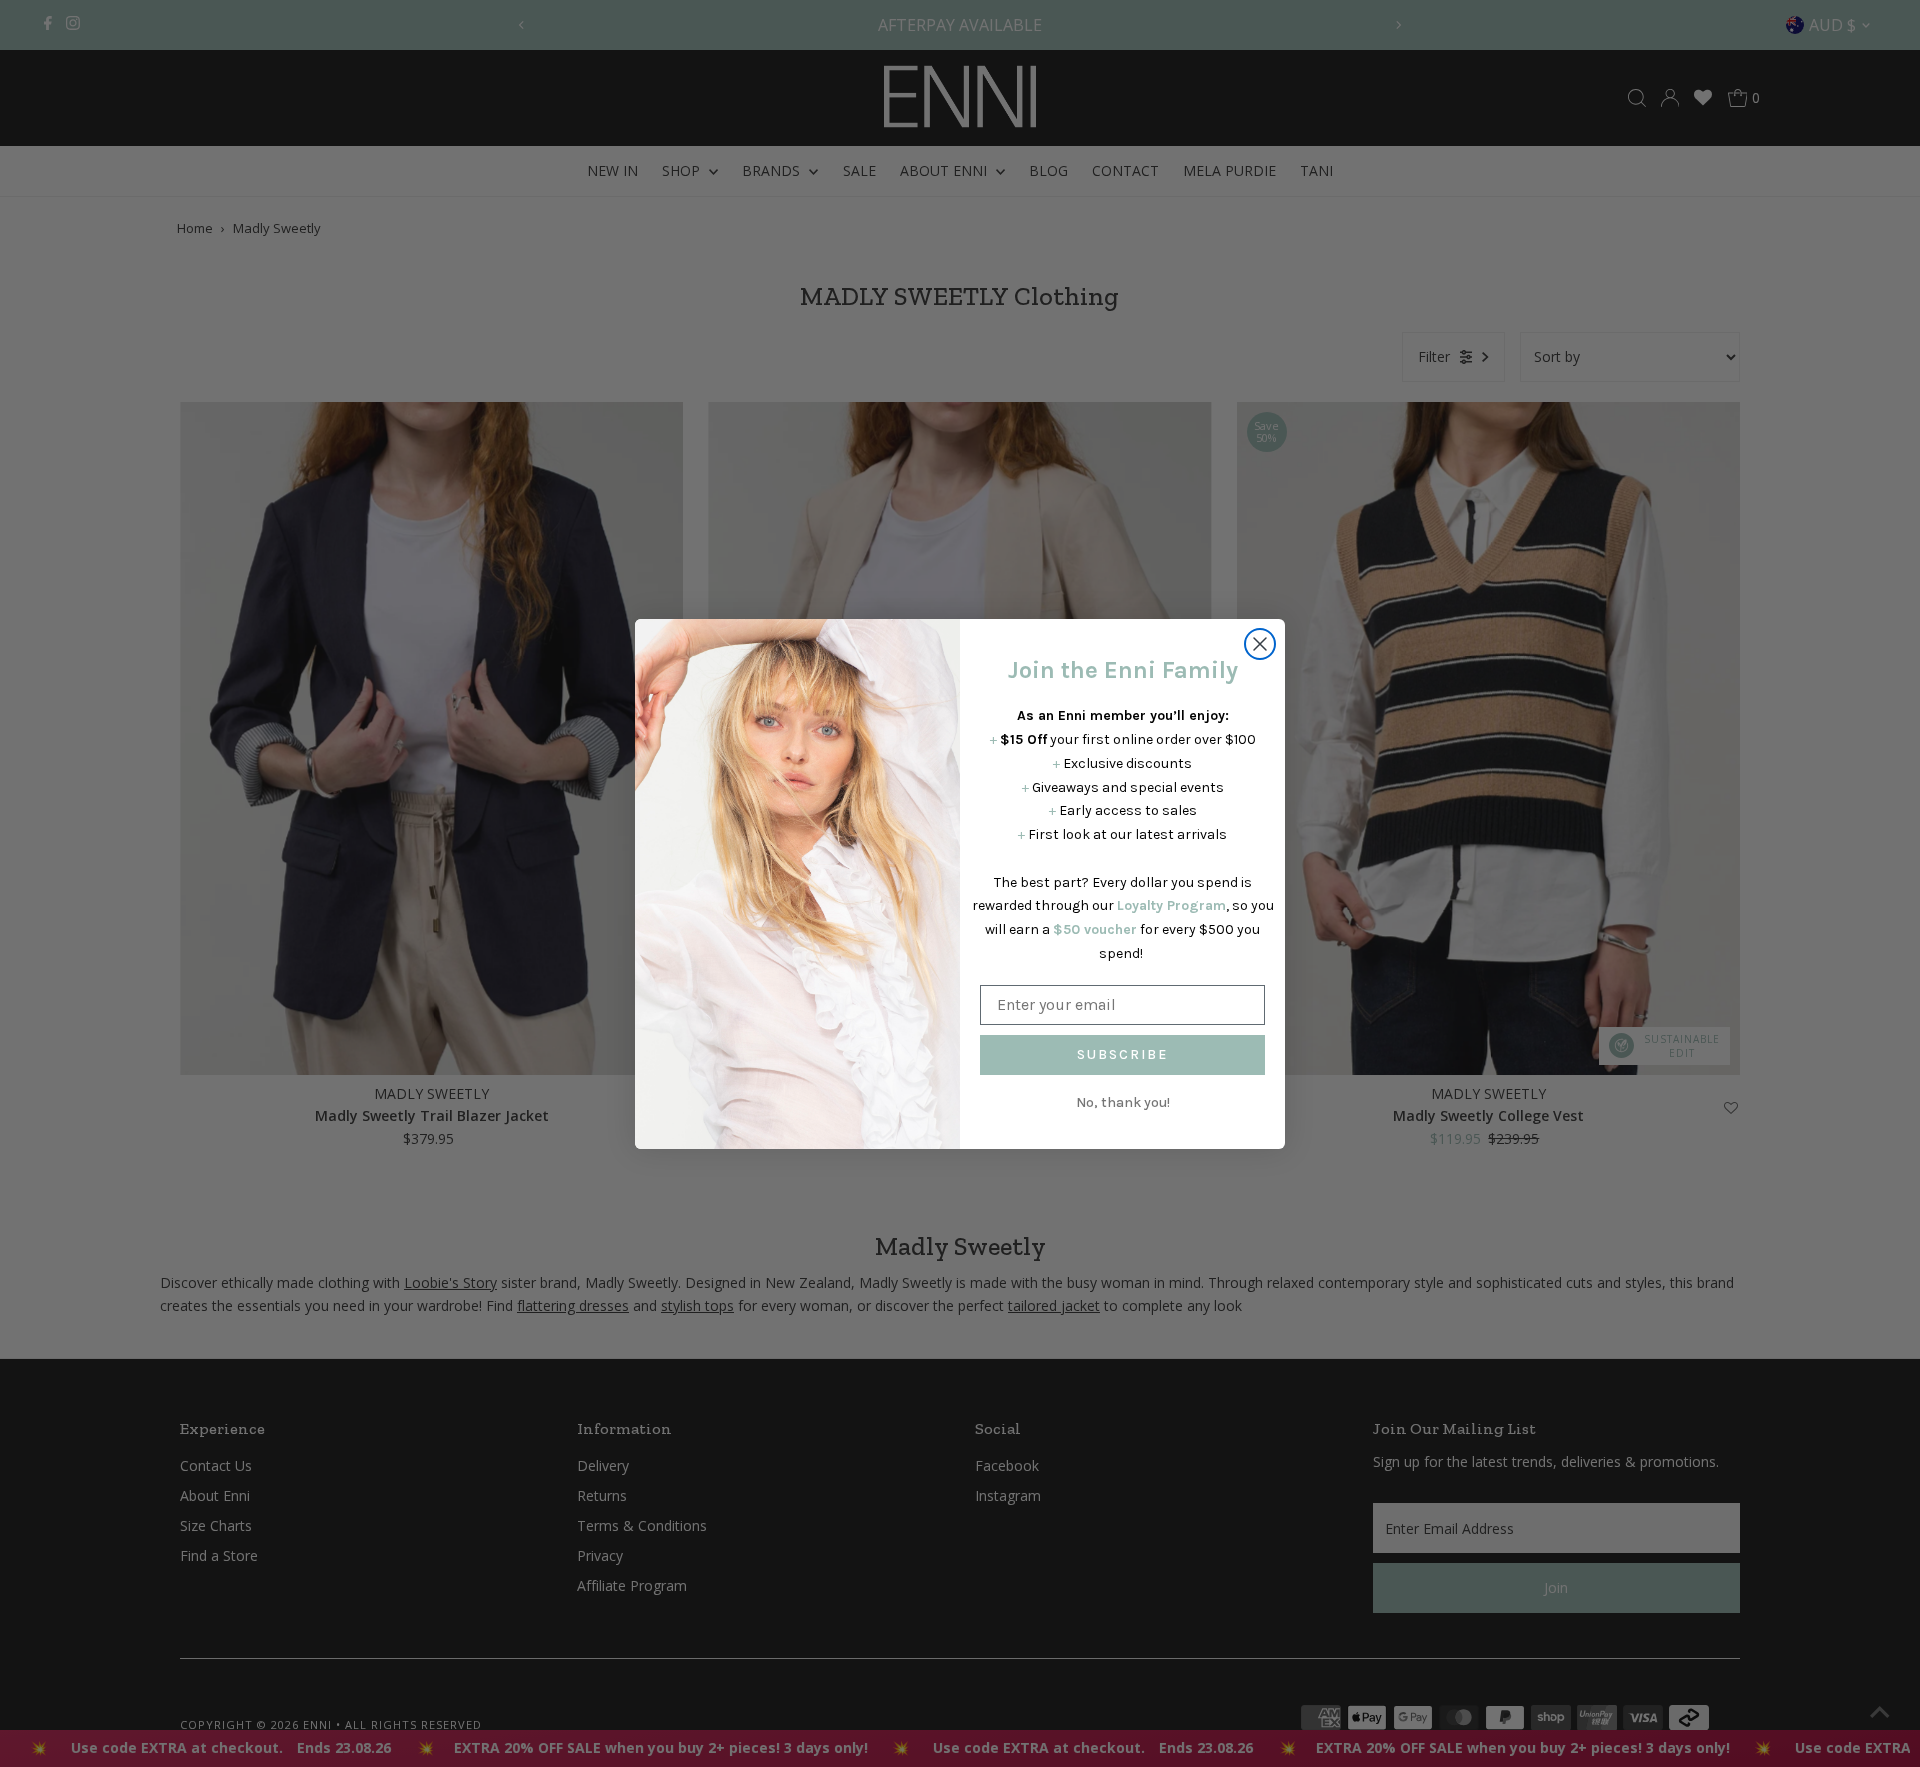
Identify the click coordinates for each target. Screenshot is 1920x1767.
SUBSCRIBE (1122, 1054)
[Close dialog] (1260, 644)
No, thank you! (1123, 1102)
